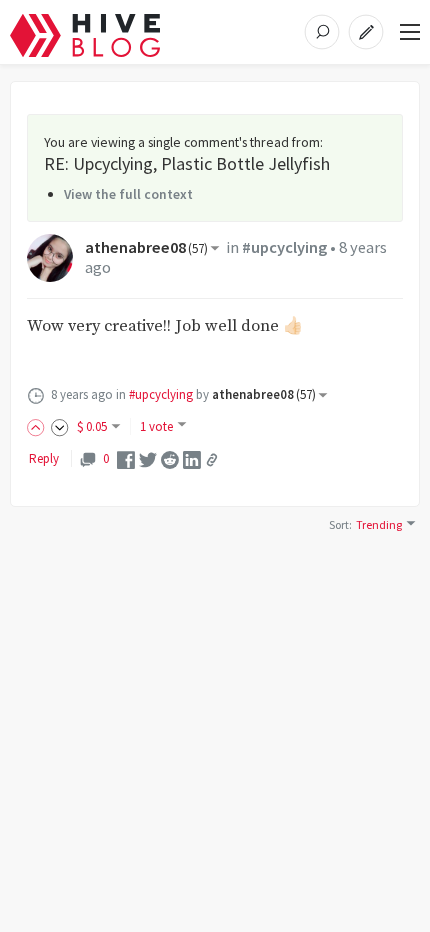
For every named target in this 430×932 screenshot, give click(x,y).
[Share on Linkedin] (192, 458)
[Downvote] (60, 426)
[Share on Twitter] (148, 458)
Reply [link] (44, 458)
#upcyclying (284, 247)
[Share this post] (212, 460)
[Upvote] (39, 426)
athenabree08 (146, 247)
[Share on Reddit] (170, 458)
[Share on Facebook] (126, 458)
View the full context (128, 194)
